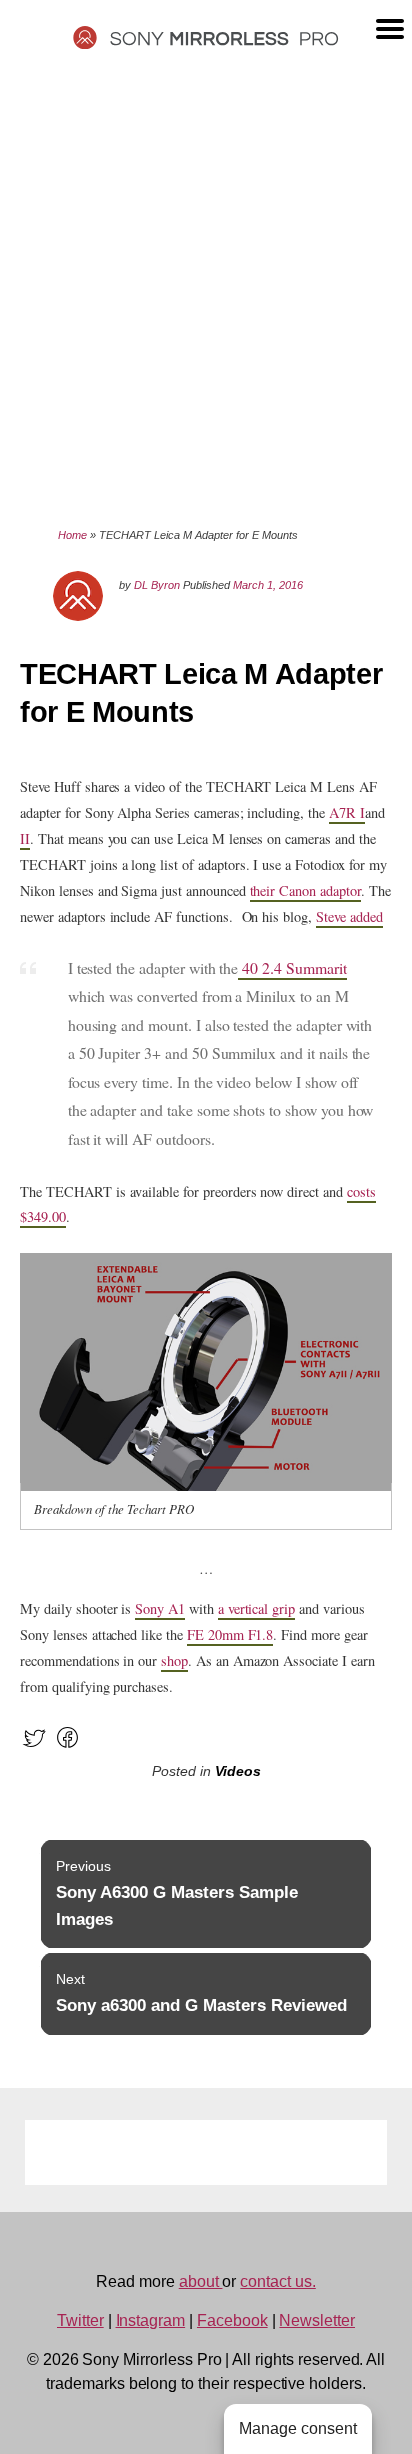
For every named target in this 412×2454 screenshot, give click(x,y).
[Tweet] (34, 1746)
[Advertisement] (206, 287)
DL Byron (157, 585)
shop (174, 1660)
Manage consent (298, 2428)
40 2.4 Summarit (292, 967)
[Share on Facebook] (67, 1746)
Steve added (349, 916)
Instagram (151, 2320)
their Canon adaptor (305, 890)
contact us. (277, 2281)
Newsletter (317, 2320)
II (25, 838)
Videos (238, 1771)
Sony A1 (160, 1608)
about (201, 2281)
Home (72, 535)
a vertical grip (256, 1608)
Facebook (232, 2320)
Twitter (80, 2320)
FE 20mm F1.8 (230, 1634)
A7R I (347, 812)
